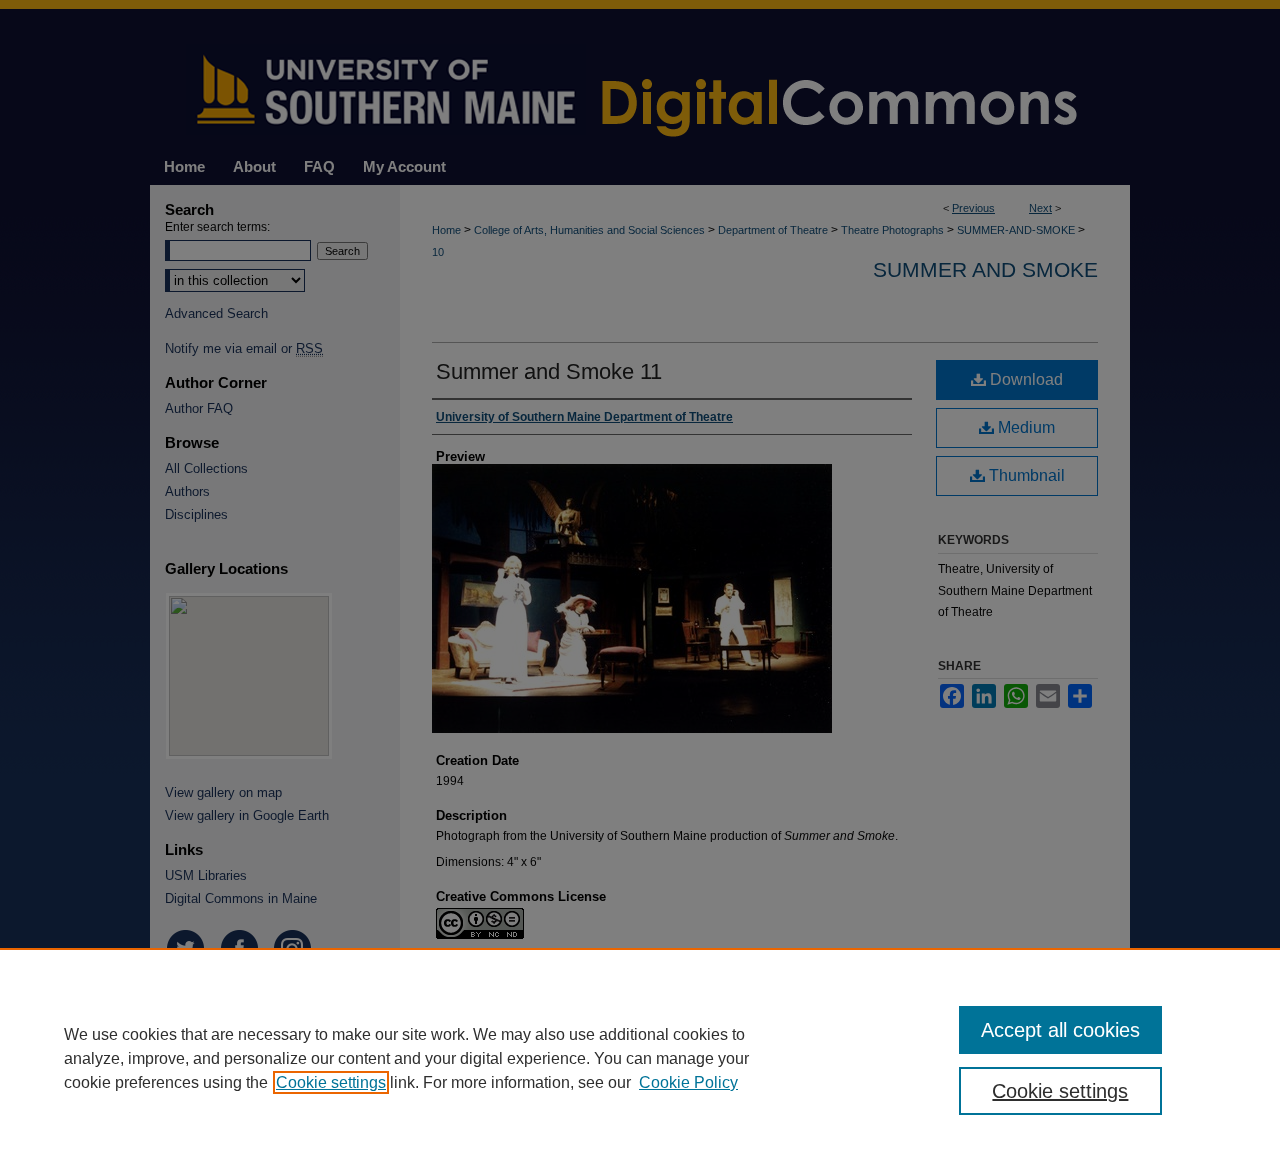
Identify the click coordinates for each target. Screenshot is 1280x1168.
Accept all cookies (1060, 1030)
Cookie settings (331, 1082)
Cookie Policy (688, 1082)
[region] (640, 1058)
